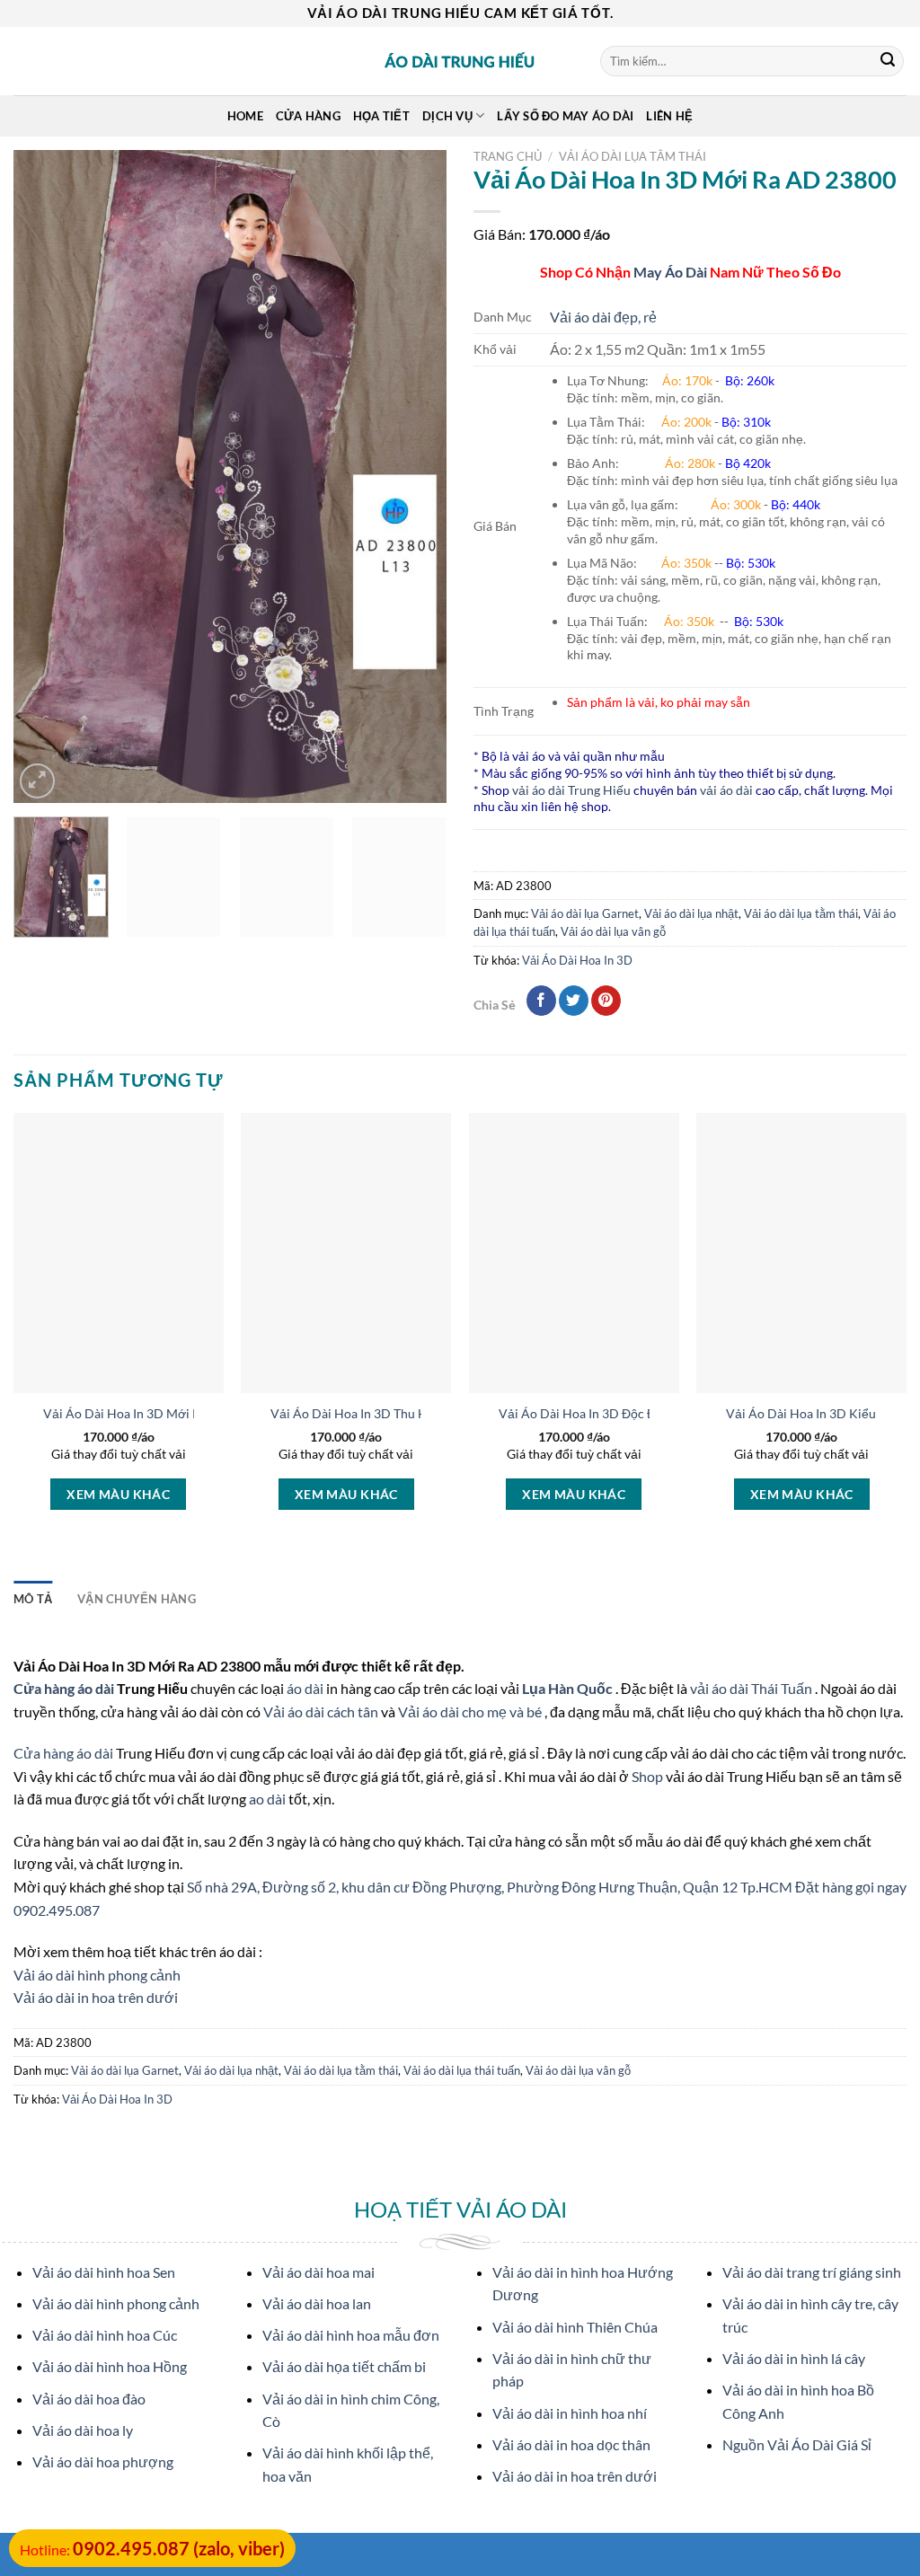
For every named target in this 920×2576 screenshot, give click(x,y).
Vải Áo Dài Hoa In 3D (577, 960)
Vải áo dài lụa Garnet (585, 913)
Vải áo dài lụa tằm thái (632, 156)
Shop (649, 1776)
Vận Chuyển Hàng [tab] (137, 1599)
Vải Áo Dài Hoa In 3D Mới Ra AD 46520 (155, 1413)
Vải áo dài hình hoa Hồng (110, 2366)
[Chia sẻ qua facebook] (541, 1001)
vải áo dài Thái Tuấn (752, 1688)
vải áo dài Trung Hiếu (571, 790)
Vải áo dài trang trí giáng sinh (812, 2272)
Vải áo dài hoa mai (318, 2272)
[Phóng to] (37, 781)
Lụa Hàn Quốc (569, 1688)
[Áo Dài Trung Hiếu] (460, 61)
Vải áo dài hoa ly (83, 2430)
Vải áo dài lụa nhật (691, 913)
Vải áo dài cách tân (322, 1711)
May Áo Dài (670, 272)
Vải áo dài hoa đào (89, 2399)
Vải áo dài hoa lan (317, 2303)
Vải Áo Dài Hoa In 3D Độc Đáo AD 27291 (614, 1413)
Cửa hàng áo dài (65, 1688)
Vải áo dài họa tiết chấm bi (344, 2366)
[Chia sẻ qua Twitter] (574, 1001)
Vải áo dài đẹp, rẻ (603, 317)
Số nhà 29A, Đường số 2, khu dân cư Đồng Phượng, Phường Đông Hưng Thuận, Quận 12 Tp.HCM (491, 1887)
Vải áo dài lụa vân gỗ (613, 931)
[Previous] (45, 476)
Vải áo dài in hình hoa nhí (570, 2413)
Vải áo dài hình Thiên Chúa (575, 2327)
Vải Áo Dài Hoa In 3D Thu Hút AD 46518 (385, 1413)
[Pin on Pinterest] (606, 1001)
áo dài (305, 1688)
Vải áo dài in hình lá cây (794, 2358)
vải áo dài (726, 790)
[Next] (415, 476)
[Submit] (888, 61)
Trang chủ (508, 156)
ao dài (267, 1799)
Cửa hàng (308, 116)
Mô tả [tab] (33, 1599)
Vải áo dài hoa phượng (103, 2461)
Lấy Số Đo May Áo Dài (565, 116)
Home (245, 116)
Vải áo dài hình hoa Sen (104, 2272)
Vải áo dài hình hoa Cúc (105, 2335)
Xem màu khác (118, 1494)
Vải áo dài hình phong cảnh (97, 1975)
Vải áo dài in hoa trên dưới (96, 1997)
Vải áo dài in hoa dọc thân (571, 2444)
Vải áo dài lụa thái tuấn (462, 2070)
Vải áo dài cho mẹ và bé (470, 1711)
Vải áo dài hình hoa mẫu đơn (351, 2335)
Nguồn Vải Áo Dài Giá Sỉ (797, 2444)
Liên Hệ (669, 116)
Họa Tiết (381, 116)
